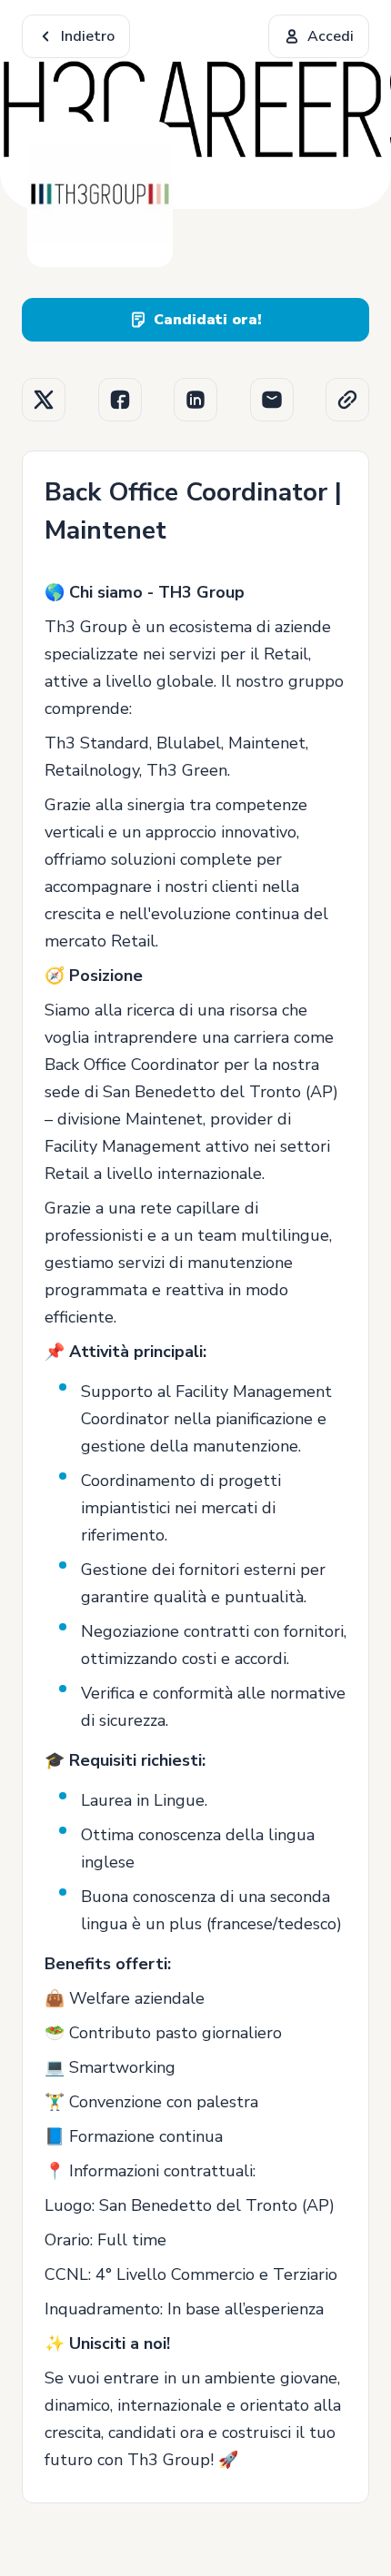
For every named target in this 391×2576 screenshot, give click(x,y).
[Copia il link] (347, 400)
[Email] (272, 400)
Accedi (331, 36)
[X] (44, 400)
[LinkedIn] (195, 400)
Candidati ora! (208, 320)
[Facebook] (120, 400)
